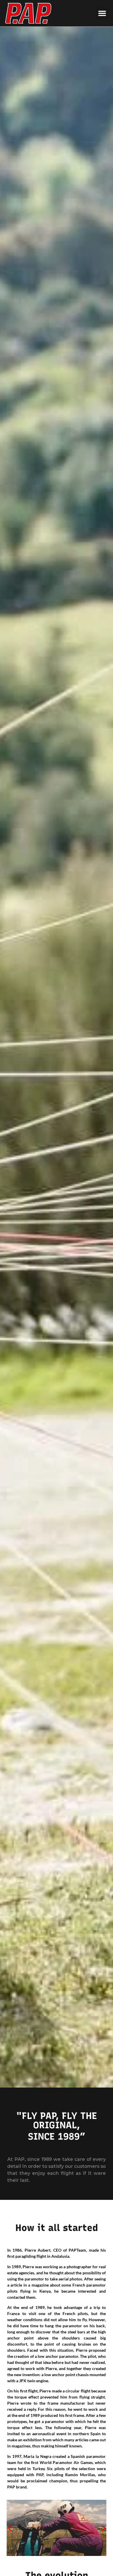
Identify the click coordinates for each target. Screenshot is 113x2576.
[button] (102, 13)
